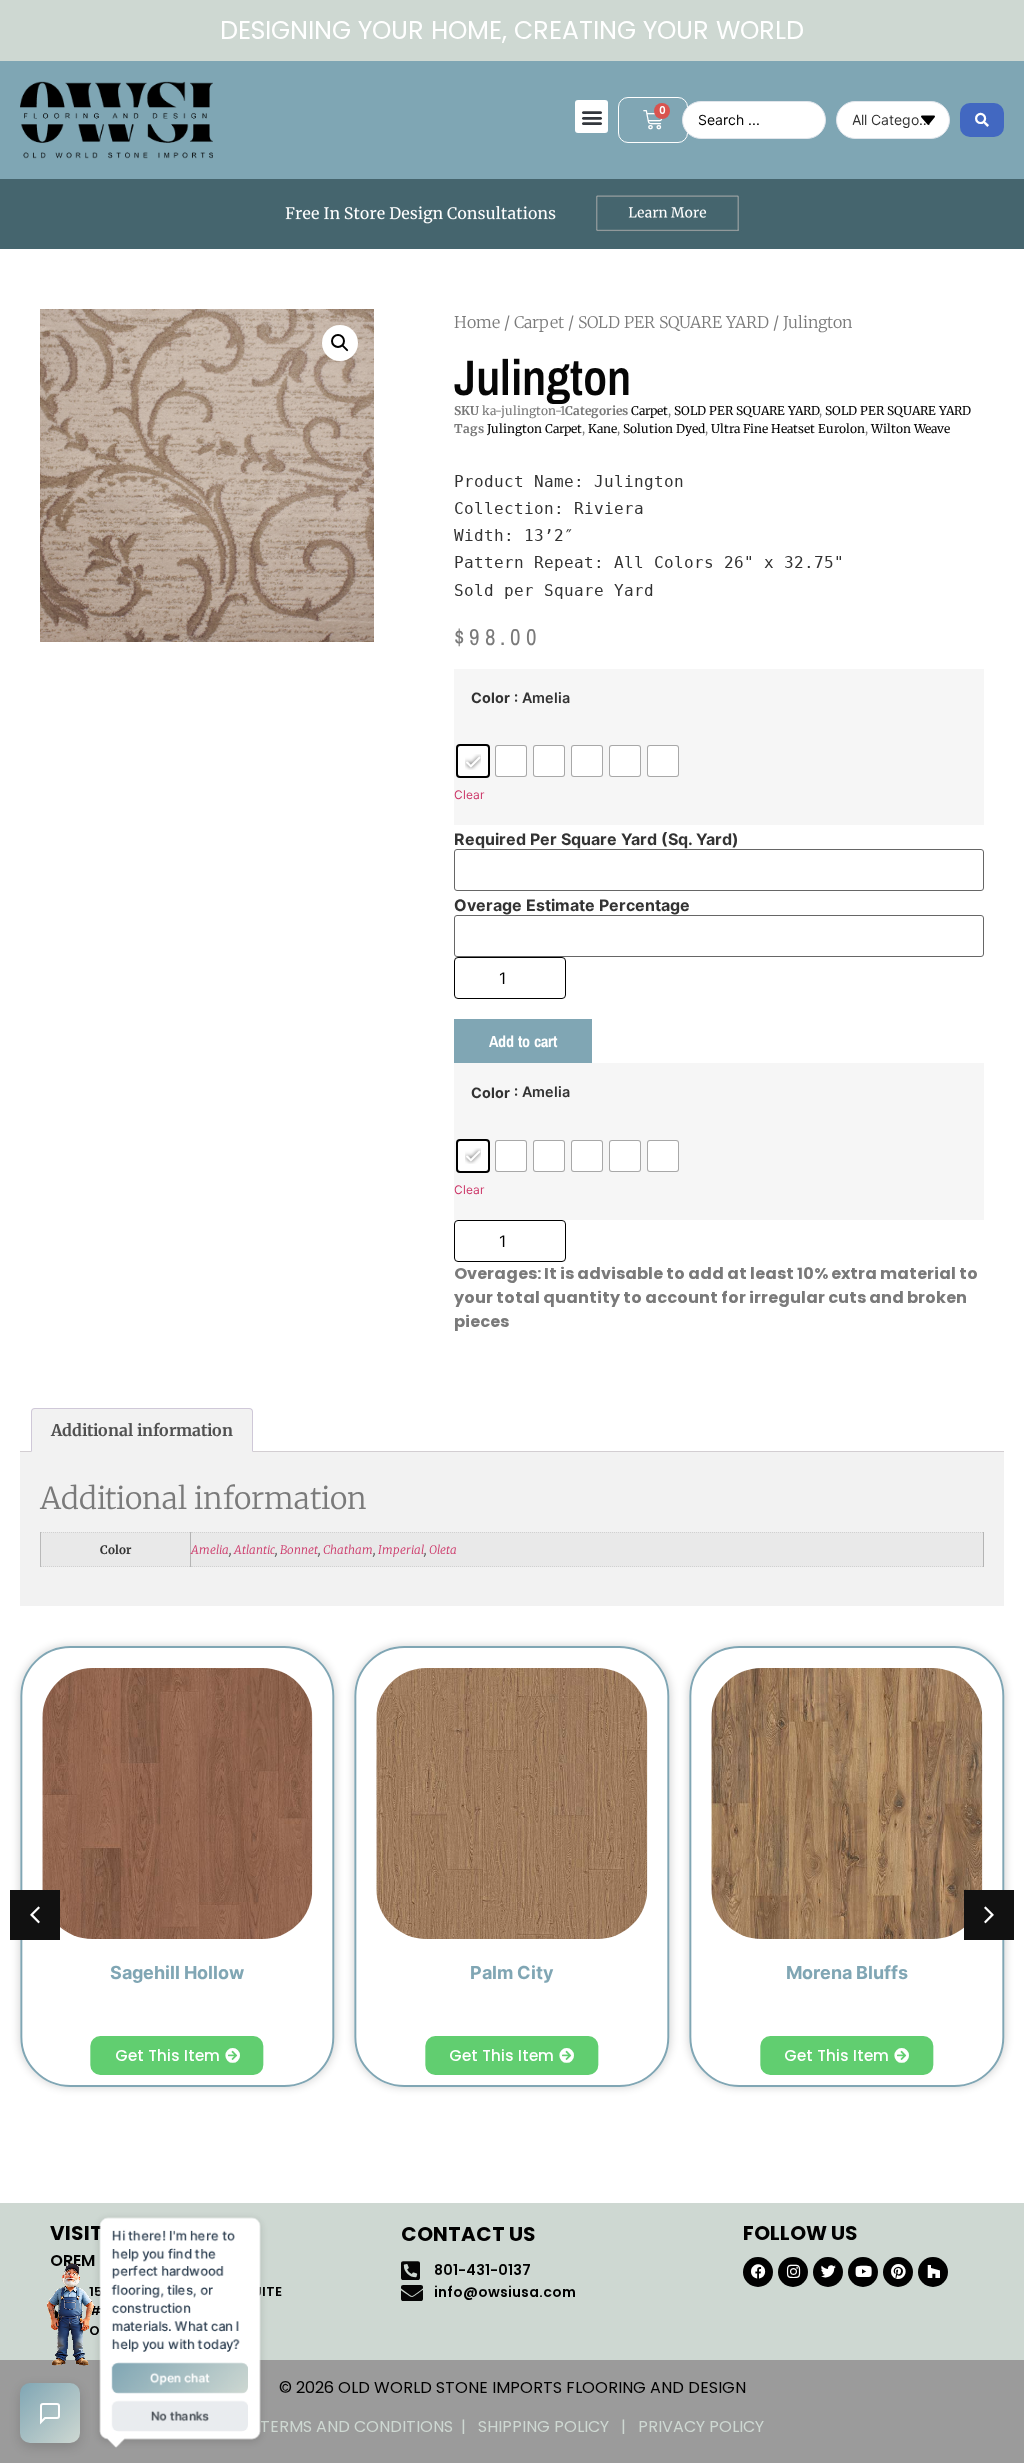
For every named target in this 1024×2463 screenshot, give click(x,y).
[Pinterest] (898, 2272)
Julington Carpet (534, 428)
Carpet (539, 322)
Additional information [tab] (142, 1430)
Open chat (180, 2380)
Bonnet (299, 1549)
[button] (591, 116)
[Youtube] (863, 2272)
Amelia (210, 1549)
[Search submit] (982, 120)
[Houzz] (933, 2272)
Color (490, 698)
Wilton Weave (910, 428)
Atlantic (254, 1549)
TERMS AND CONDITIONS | (369, 2426)
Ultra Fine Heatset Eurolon (788, 428)
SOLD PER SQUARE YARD (673, 322)
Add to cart (523, 1041)
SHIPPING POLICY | (558, 2426)
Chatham (348, 1549)
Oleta (443, 1549)
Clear (469, 794)
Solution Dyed (664, 428)
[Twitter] (828, 2272)
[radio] (473, 761)
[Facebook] (758, 2272)
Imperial (401, 1549)
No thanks (179, 2419)
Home (477, 322)
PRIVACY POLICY (701, 2426)
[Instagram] (793, 2272)
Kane (602, 428)
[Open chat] (50, 2413)
